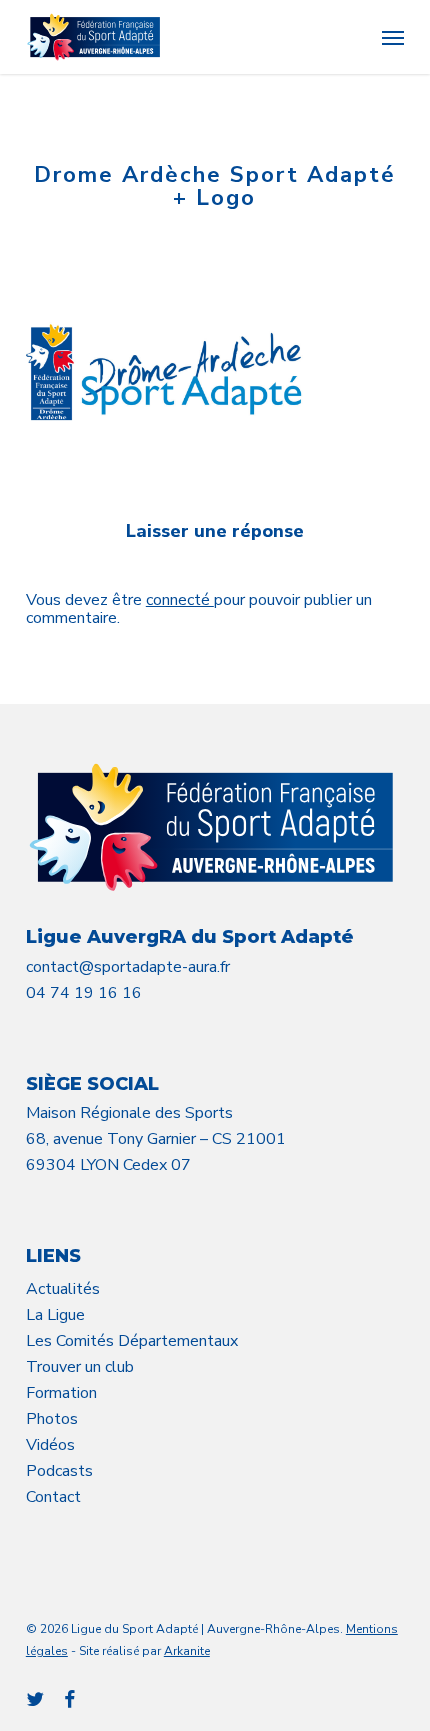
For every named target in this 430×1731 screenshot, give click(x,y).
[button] (393, 37)
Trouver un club (80, 1367)
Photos (52, 1419)
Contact (53, 1497)
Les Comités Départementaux (132, 1341)
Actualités (63, 1289)
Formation (61, 1393)
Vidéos (50, 1445)
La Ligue (55, 1315)
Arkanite (187, 1651)
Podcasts (59, 1471)
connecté (180, 600)
